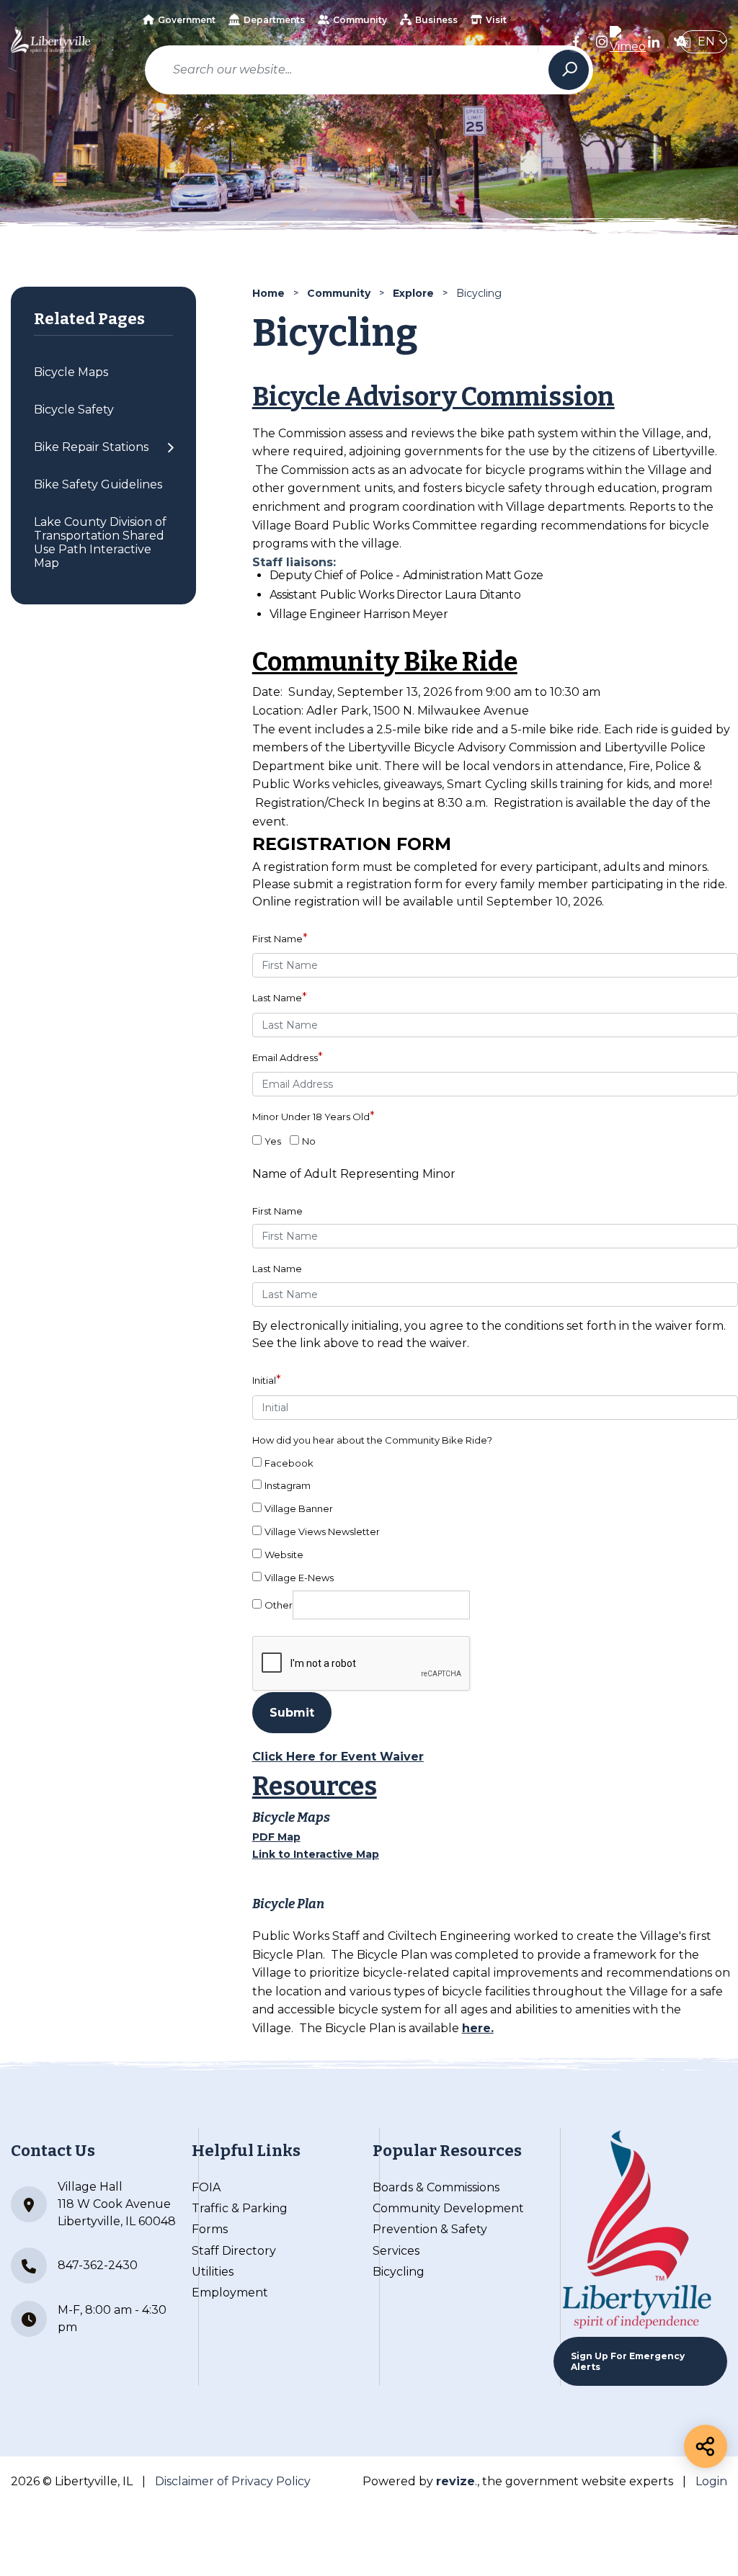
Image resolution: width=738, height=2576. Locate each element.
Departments (274, 20)
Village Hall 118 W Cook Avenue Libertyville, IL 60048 (117, 2204)
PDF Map (276, 1837)
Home (268, 293)
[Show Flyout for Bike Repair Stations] (170, 447)
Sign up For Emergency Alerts (628, 2361)
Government (187, 20)
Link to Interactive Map (316, 1854)
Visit (496, 20)
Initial (267, 1380)
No (309, 1141)
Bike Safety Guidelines (98, 484)
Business (436, 20)
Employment (230, 2293)
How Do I (333, 61)
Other (279, 1605)
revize (455, 2481)
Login (711, 2481)
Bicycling (399, 2272)
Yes (273, 1141)
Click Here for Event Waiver (338, 1757)
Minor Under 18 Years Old (314, 1116)
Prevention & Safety (430, 2229)
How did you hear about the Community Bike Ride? (372, 1440)
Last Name (280, 997)
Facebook (289, 1463)
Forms (210, 2229)
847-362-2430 (98, 2265)
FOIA (206, 2187)
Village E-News (299, 1578)
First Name (280, 938)
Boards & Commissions (436, 2187)
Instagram (288, 1485)
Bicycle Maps (71, 372)
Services (396, 2251)
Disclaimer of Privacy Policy (233, 2481)
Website (284, 1555)
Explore (413, 293)
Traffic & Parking (240, 2208)
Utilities (213, 2272)
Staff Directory (234, 2251)
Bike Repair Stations (91, 447)
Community (360, 20)
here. (478, 2028)
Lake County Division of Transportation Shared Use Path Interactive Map (100, 542)
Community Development (448, 2208)
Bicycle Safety (74, 410)
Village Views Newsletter (322, 1531)
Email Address (288, 1057)
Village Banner (299, 1508)
